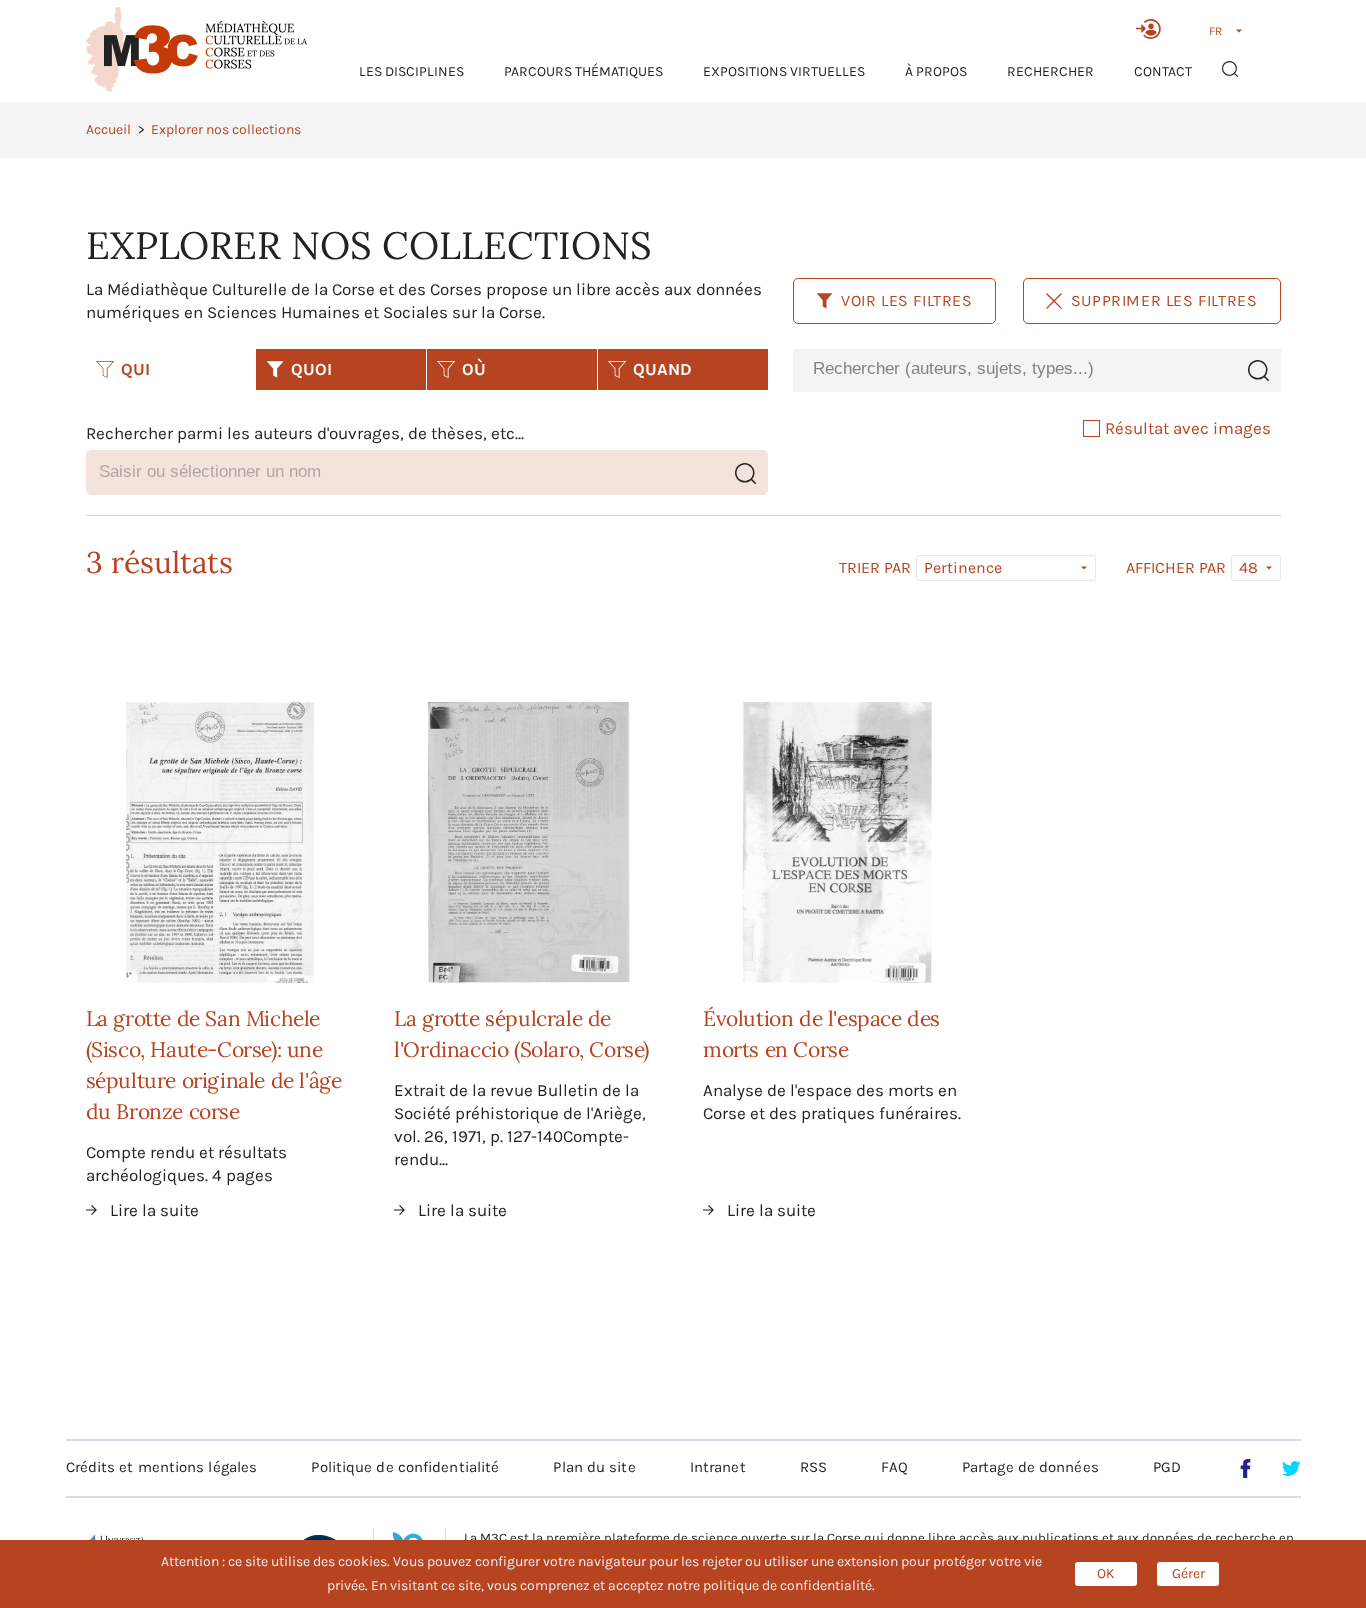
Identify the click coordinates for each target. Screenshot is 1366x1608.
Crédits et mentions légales (162, 1467)
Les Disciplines (411, 71)
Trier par (875, 568)
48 (1248, 567)
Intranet (718, 1467)
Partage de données (1030, 1467)
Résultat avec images (1188, 428)
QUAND (662, 369)
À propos (936, 71)
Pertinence (963, 567)
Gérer (1188, 1573)
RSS (813, 1467)
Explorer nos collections (226, 129)
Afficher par (1176, 568)
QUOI (311, 369)
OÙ (474, 369)
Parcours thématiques (583, 71)
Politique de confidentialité (405, 1467)
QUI (135, 369)
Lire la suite (154, 1210)
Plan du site (594, 1467)
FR (1215, 31)
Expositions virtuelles (784, 71)
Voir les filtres (907, 300)
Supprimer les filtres (1164, 300)
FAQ (894, 1467)
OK (1106, 1573)
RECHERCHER (1050, 71)
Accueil (108, 129)
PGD (1167, 1467)
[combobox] (1014, 369)
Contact (1163, 71)
